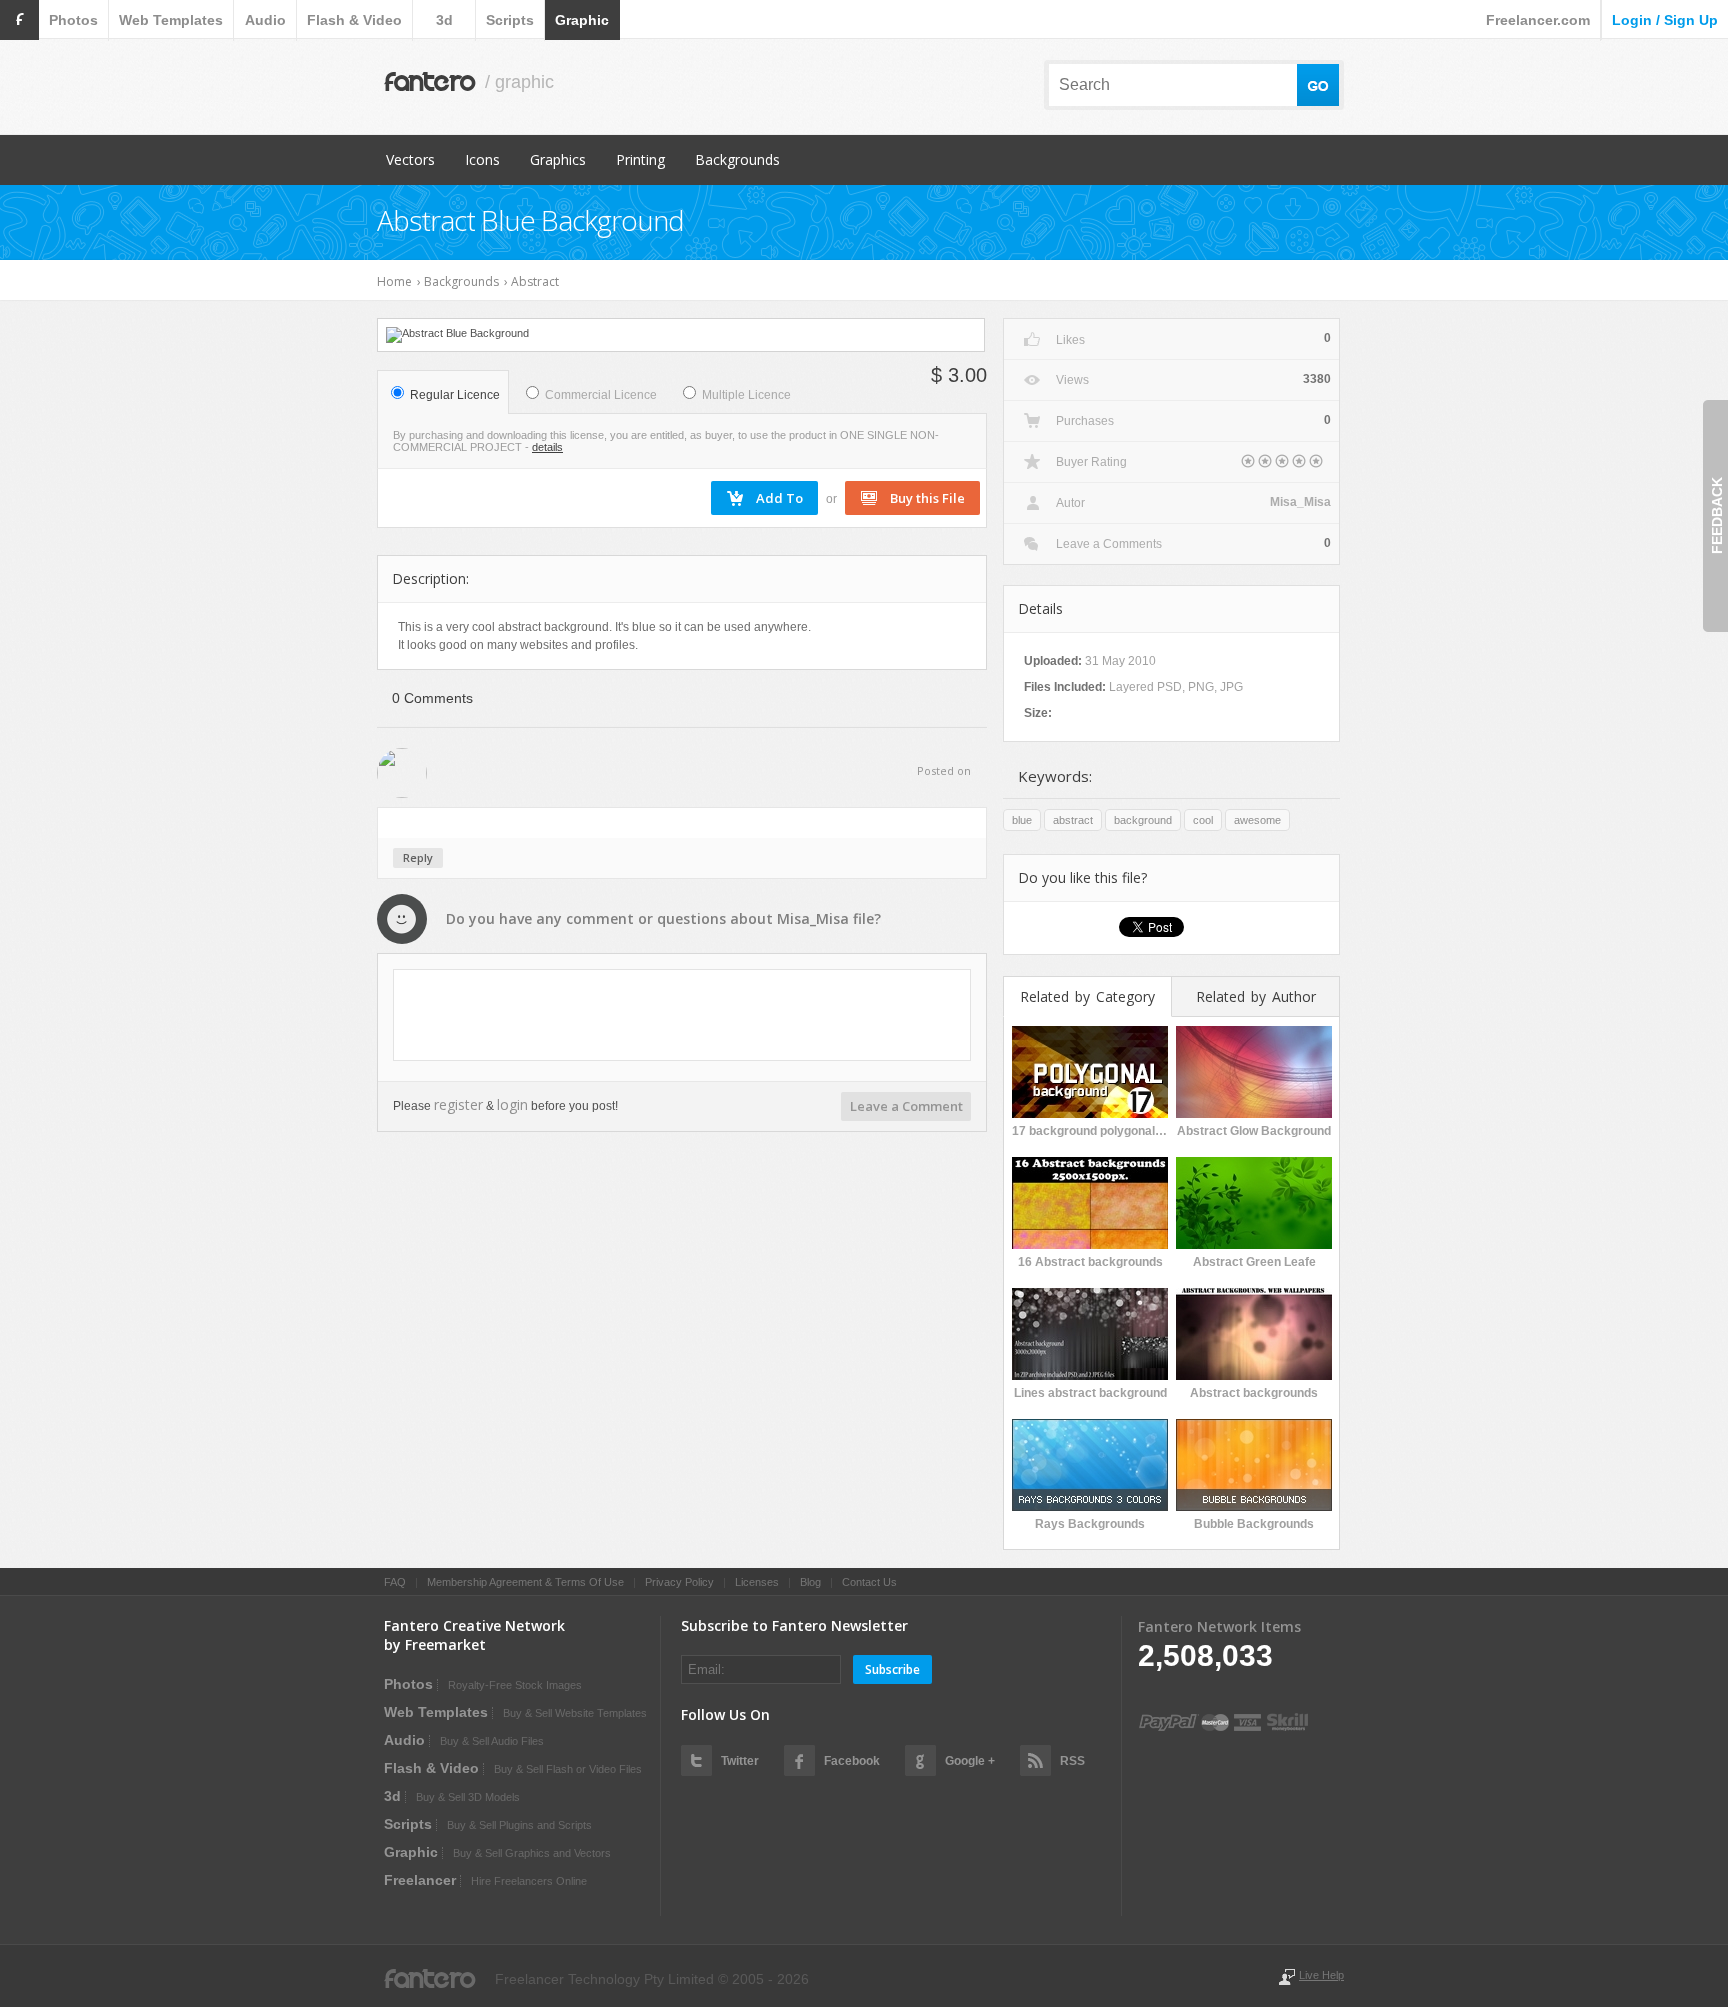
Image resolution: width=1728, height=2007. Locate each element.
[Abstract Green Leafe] (1254, 1201)
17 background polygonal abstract (1090, 1131)
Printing (640, 159)
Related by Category (1087, 996)
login (512, 1104)
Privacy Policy (679, 1582)
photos (73, 20)
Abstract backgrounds (1254, 1393)
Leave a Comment (906, 1106)
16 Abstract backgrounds (1090, 1262)
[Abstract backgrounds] (1254, 1332)
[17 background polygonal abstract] (1090, 1070)
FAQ (395, 1582)
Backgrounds (737, 159)
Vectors (410, 159)
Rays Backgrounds (1090, 1524)
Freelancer (420, 1880)
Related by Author (1256, 996)
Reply (418, 857)
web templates (171, 20)
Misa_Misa (813, 918)
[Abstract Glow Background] (1254, 1070)
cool (1203, 820)
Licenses (757, 1582)
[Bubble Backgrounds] (1254, 1463)
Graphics (558, 159)
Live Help (1321, 1975)
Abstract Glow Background (1254, 1131)
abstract (1073, 820)
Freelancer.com (1538, 20)
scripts (510, 20)
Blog (810, 1582)
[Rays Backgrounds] (1090, 1463)
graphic (582, 20)
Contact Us (869, 1582)
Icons (482, 159)
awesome (1257, 820)
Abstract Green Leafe (1254, 1262)
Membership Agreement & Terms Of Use (525, 1582)
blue (1022, 820)
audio (265, 20)
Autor (1070, 503)
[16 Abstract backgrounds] (1090, 1201)
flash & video (354, 20)
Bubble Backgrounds (1254, 1524)
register (458, 1104)
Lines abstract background (1090, 1393)
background (1143, 820)
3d (444, 20)
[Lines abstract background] (1090, 1332)
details (547, 447)
